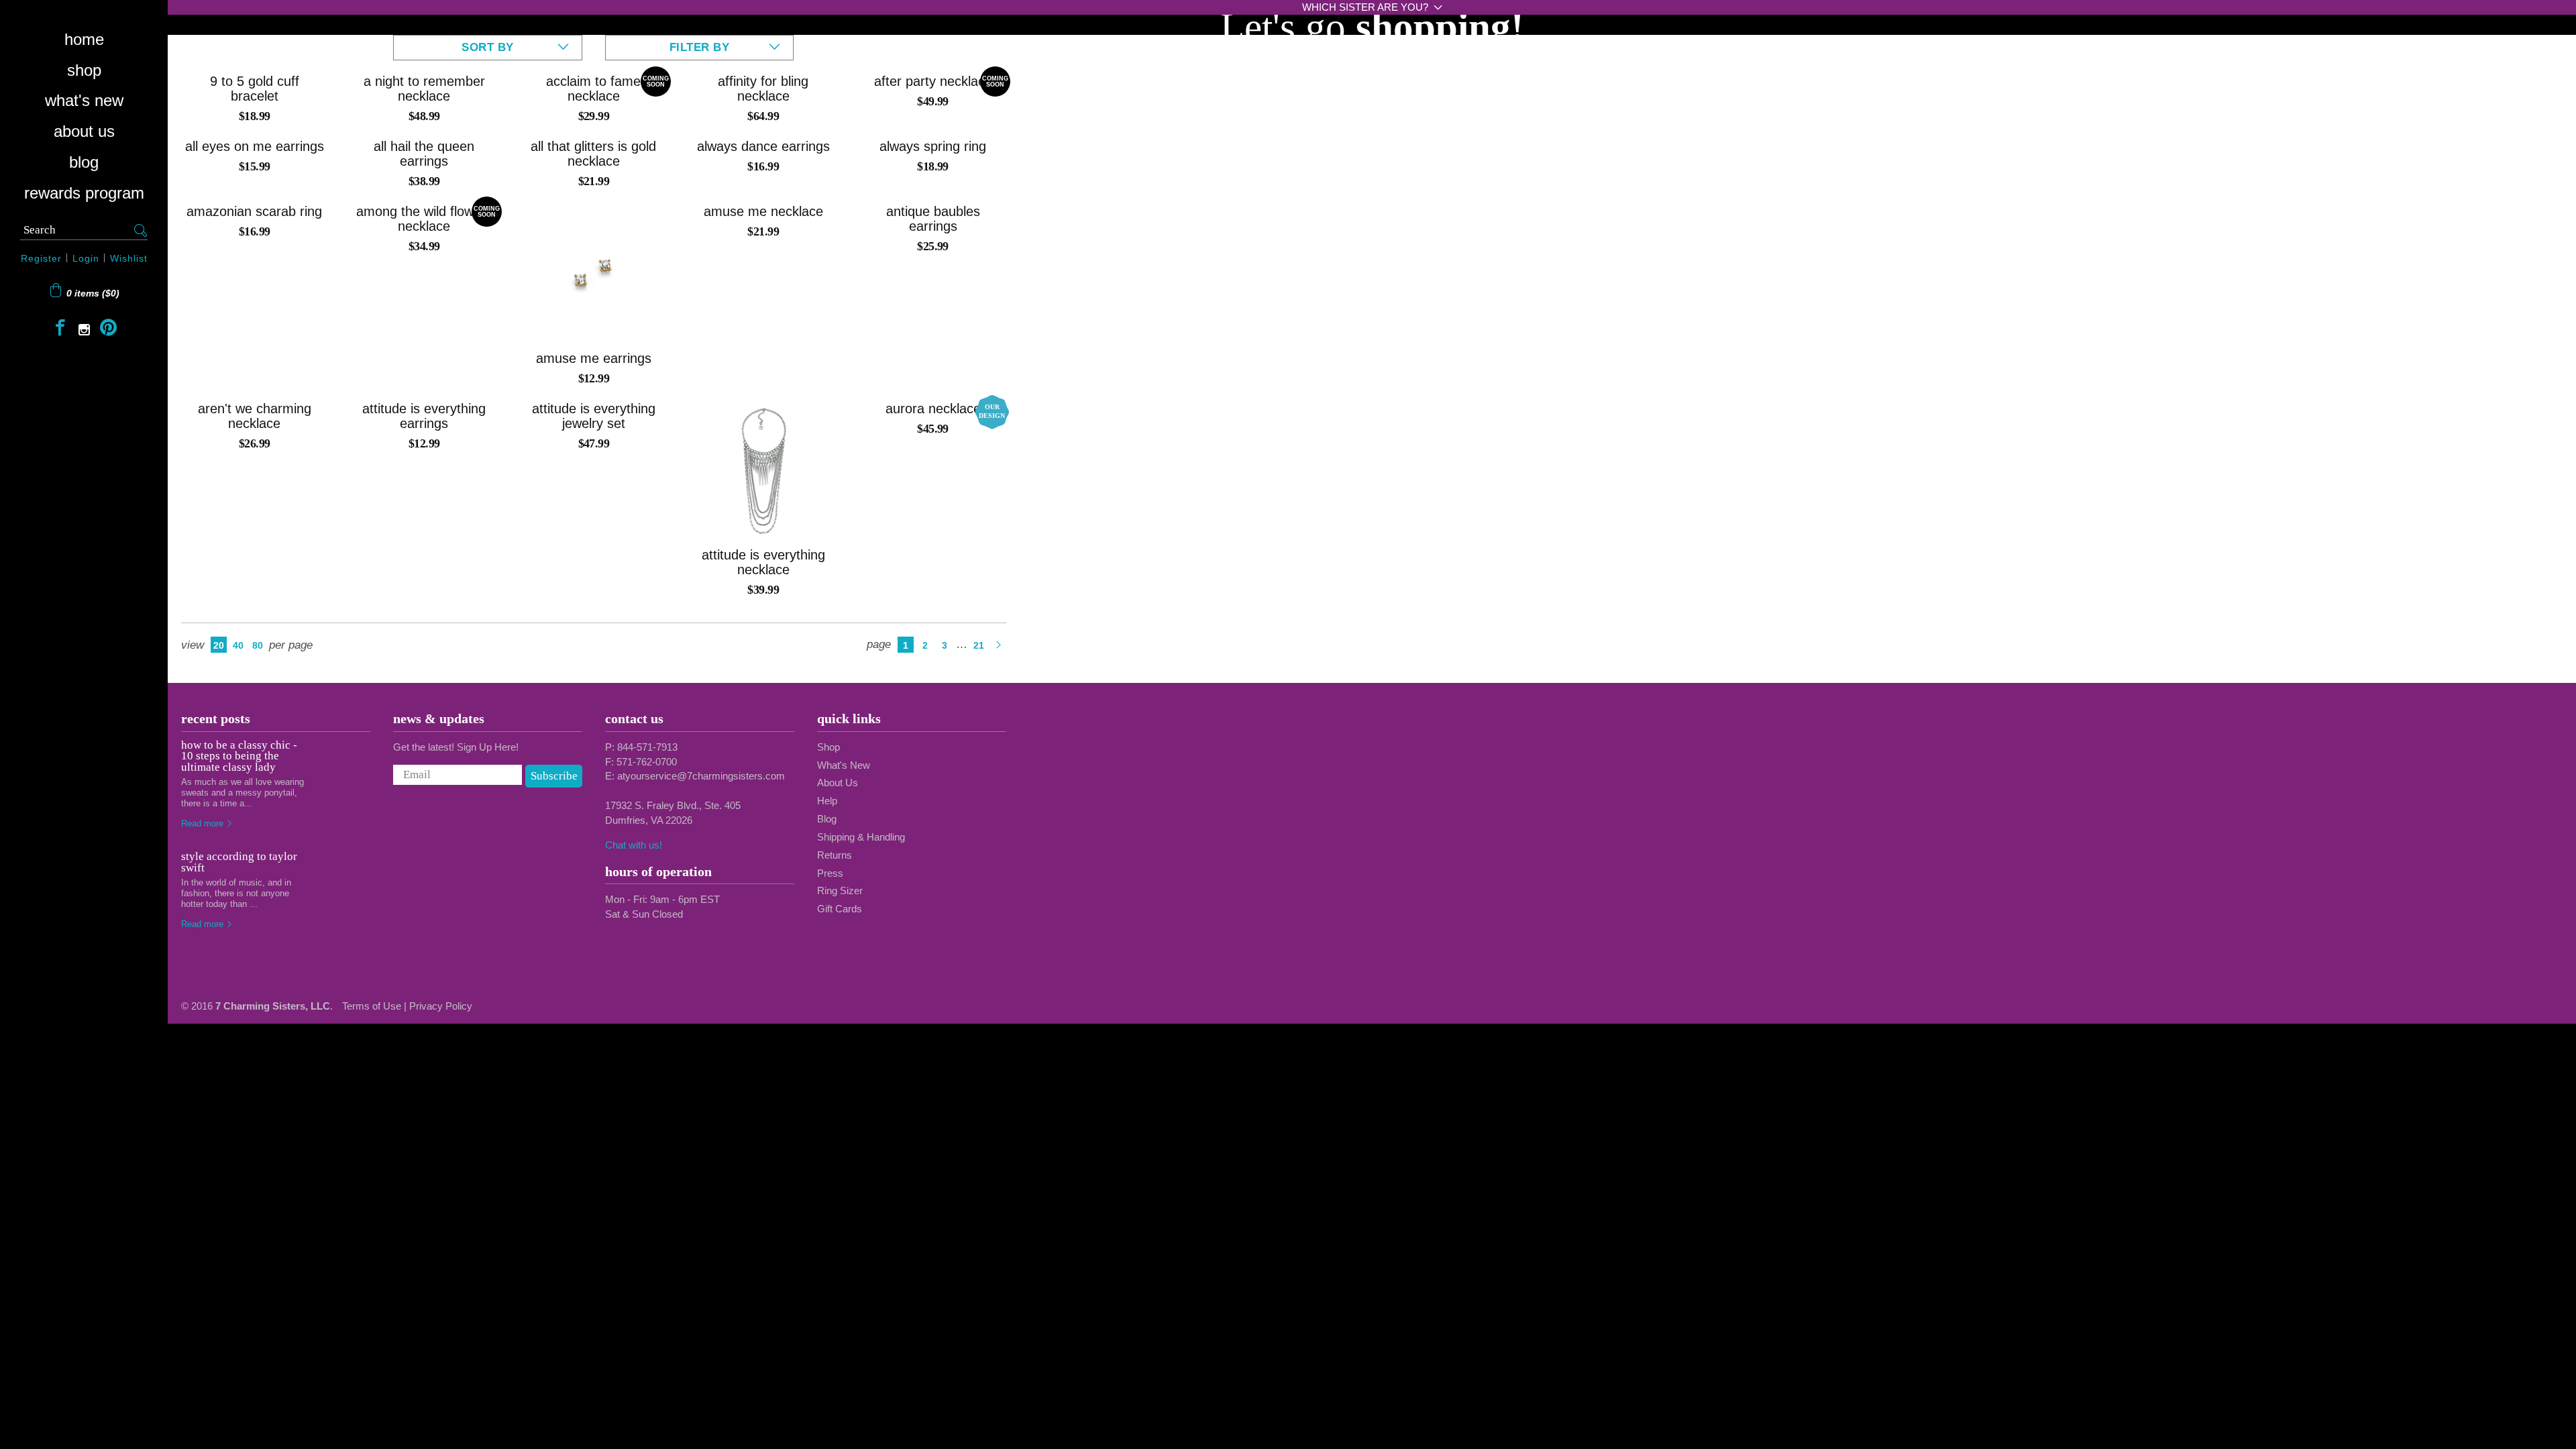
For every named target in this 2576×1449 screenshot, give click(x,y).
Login (86, 258)
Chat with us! (634, 845)
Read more (204, 823)
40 (238, 645)
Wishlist (129, 258)
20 (219, 645)
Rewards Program (84, 193)
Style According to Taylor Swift (239, 862)
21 (979, 645)
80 (258, 645)
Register (41, 258)
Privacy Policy (441, 1006)
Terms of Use (372, 1006)
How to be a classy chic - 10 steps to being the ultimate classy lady (239, 756)
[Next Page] (998, 645)
